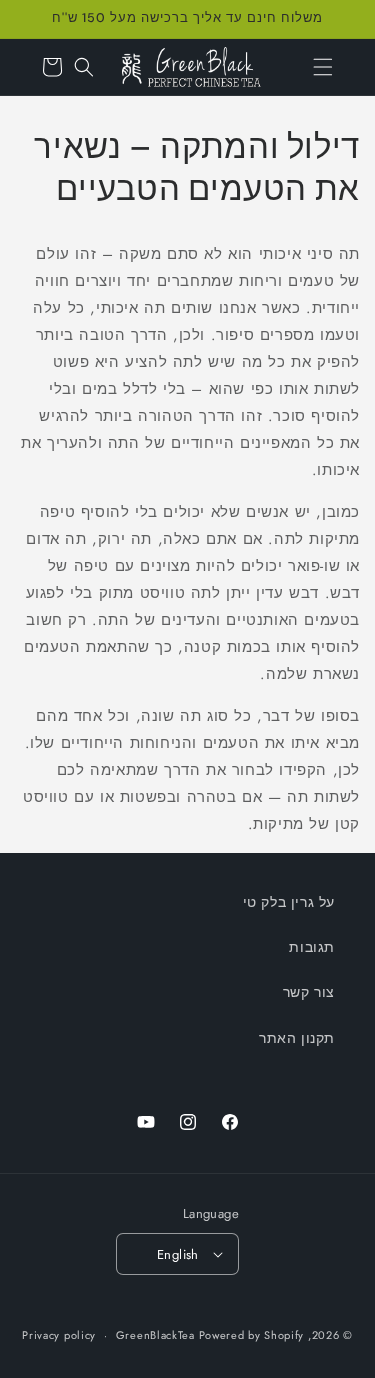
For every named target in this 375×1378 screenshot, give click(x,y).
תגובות (312, 947)
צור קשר (309, 992)
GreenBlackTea (155, 1335)
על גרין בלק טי (289, 902)
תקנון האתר (297, 1038)
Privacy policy (59, 1335)
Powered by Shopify (252, 1335)
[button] (323, 67)
